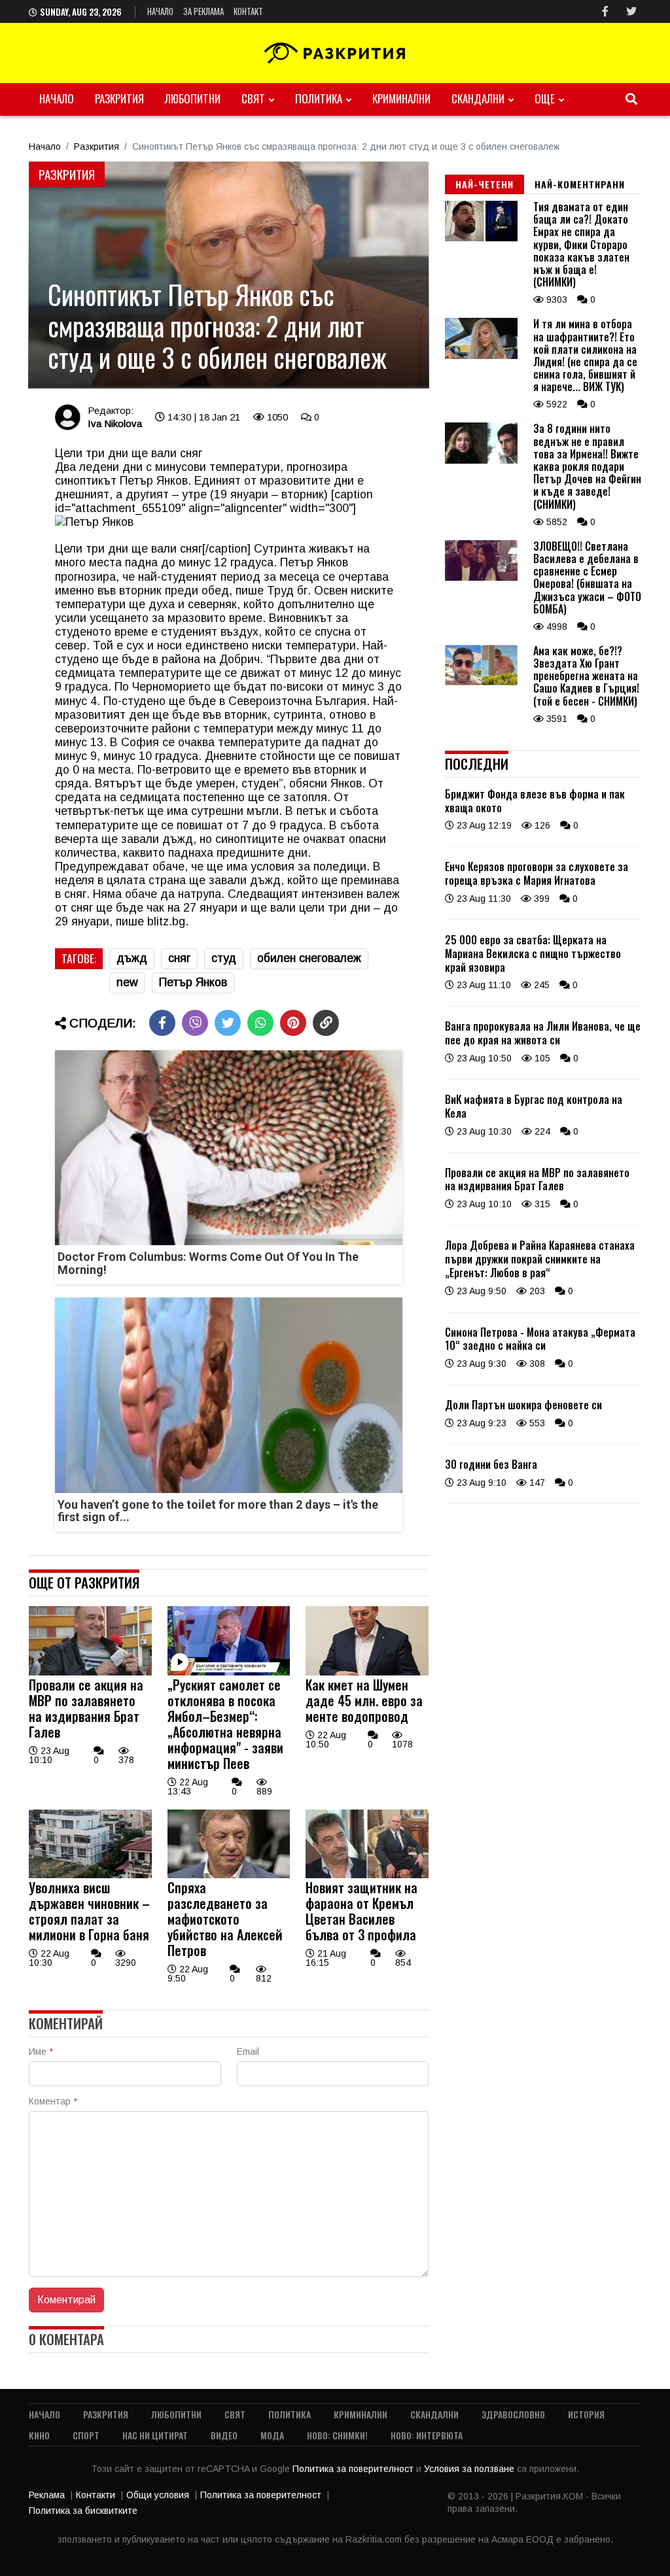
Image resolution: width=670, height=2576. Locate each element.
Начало (160, 11)
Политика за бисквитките (83, 2511)
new (127, 982)
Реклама (47, 2495)
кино (39, 2435)
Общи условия (158, 2495)
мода (272, 2435)
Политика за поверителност (354, 2469)
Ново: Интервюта (427, 2435)
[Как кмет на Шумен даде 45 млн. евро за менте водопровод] (367, 1672)
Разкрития (119, 98)
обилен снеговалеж (309, 958)
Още (545, 98)
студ (224, 958)
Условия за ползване (470, 2469)
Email (248, 2052)
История (586, 2414)
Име (41, 2052)
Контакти (96, 2495)
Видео (224, 2435)
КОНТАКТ (248, 11)
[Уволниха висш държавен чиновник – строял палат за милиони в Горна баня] (90, 1875)
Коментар (53, 2101)
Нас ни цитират (155, 2435)
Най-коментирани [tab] (580, 184)
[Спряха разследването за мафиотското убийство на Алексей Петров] (229, 1875)
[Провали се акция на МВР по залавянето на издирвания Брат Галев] (90, 1672)
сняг (179, 958)
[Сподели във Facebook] (162, 1023)
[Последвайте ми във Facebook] (605, 11)
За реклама (203, 11)
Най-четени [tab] (485, 184)
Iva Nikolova (115, 423)
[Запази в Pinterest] (293, 1023)
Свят (253, 98)
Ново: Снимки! (337, 2435)
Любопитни (193, 98)
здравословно (513, 2414)
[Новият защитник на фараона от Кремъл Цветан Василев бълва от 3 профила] (367, 1875)
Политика (319, 98)
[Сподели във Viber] (195, 1023)
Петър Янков (193, 982)
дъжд (132, 958)
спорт (86, 2435)
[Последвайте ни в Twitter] (631, 11)
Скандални (478, 98)
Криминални (401, 98)
